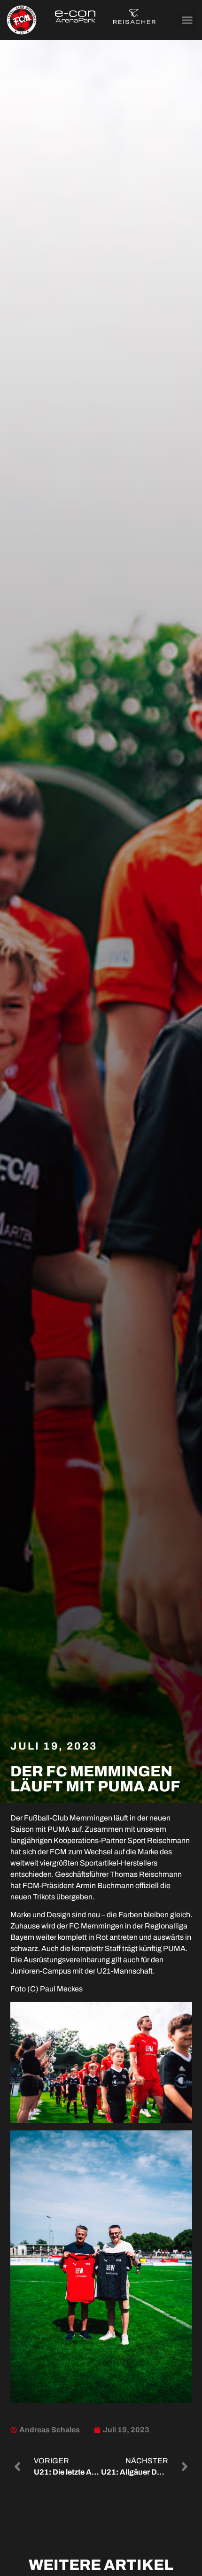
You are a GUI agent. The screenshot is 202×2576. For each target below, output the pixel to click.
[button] (187, 20)
